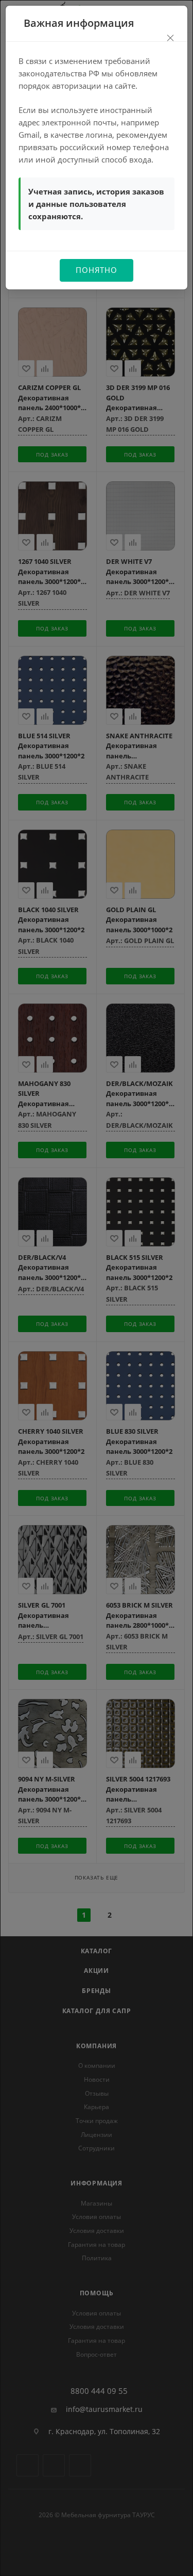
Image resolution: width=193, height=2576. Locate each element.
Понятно (97, 270)
